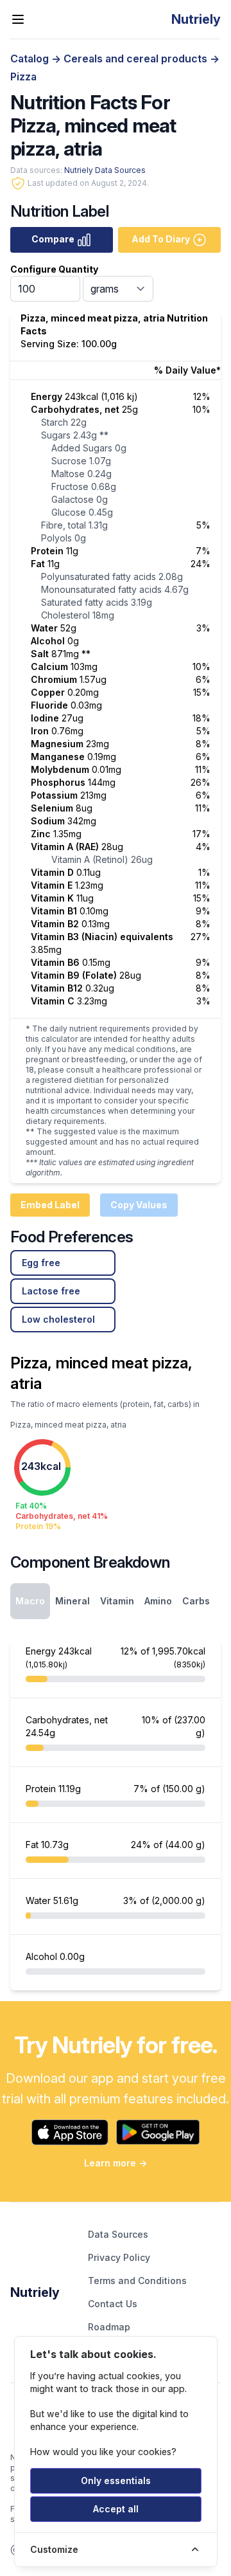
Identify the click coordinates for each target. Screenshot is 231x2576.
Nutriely (35, 2292)
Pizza (23, 77)
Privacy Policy (119, 2257)
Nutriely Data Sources (105, 170)
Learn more (116, 2163)
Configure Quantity (54, 269)
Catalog (31, 59)
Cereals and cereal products (137, 59)
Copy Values (139, 1205)
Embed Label (50, 1205)
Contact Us (113, 2304)
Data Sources (118, 2234)
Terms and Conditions (137, 2281)
